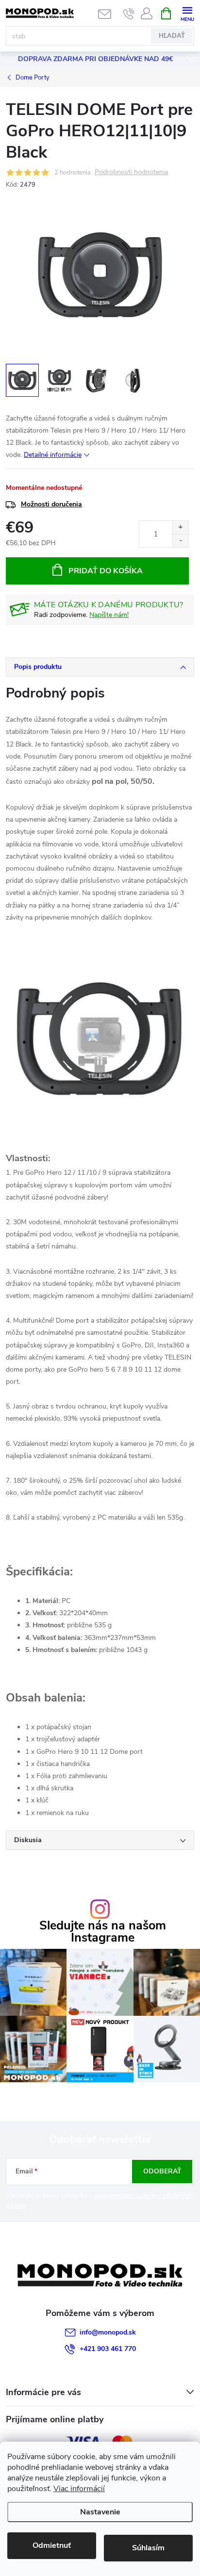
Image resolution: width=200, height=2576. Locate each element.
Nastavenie (100, 2512)
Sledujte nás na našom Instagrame (103, 1932)
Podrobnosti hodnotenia (131, 172)
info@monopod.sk (108, 2332)
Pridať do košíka (106, 571)
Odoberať (162, 2171)
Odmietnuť (52, 2545)
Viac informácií (79, 2489)
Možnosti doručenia (51, 504)
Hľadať (172, 36)
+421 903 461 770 (108, 2349)
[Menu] (187, 13)
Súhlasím (148, 2548)
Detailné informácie (53, 455)
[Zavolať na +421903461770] (129, 14)
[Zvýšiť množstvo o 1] (180, 527)
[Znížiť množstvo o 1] (180, 541)
